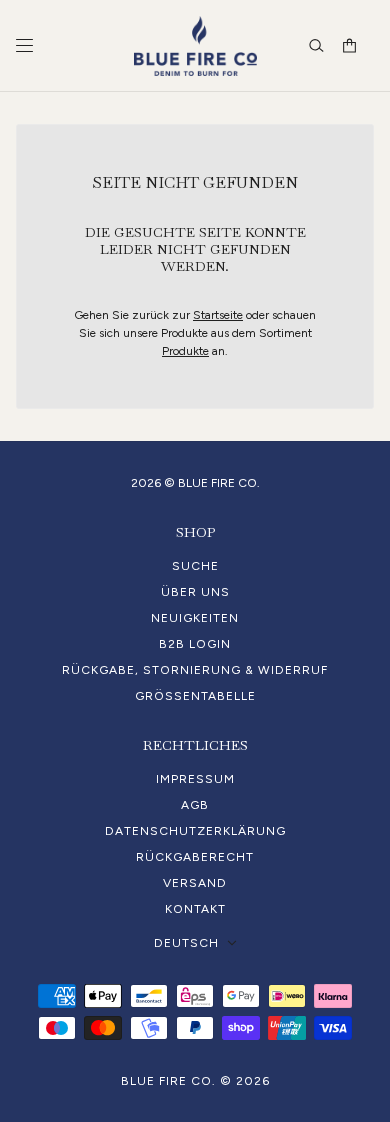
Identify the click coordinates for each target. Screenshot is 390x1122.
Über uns (195, 592)
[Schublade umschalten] (24, 45)
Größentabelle (195, 696)
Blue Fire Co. (168, 1081)
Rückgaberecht (195, 857)
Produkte (185, 351)
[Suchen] (316, 45)
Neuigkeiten (195, 618)
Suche (195, 566)
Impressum (195, 779)
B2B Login (195, 644)
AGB (195, 805)
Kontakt (195, 909)
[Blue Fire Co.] (195, 46)
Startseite (218, 315)
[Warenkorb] (349, 45)
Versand (195, 883)
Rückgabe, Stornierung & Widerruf (195, 670)
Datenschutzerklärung (195, 831)
